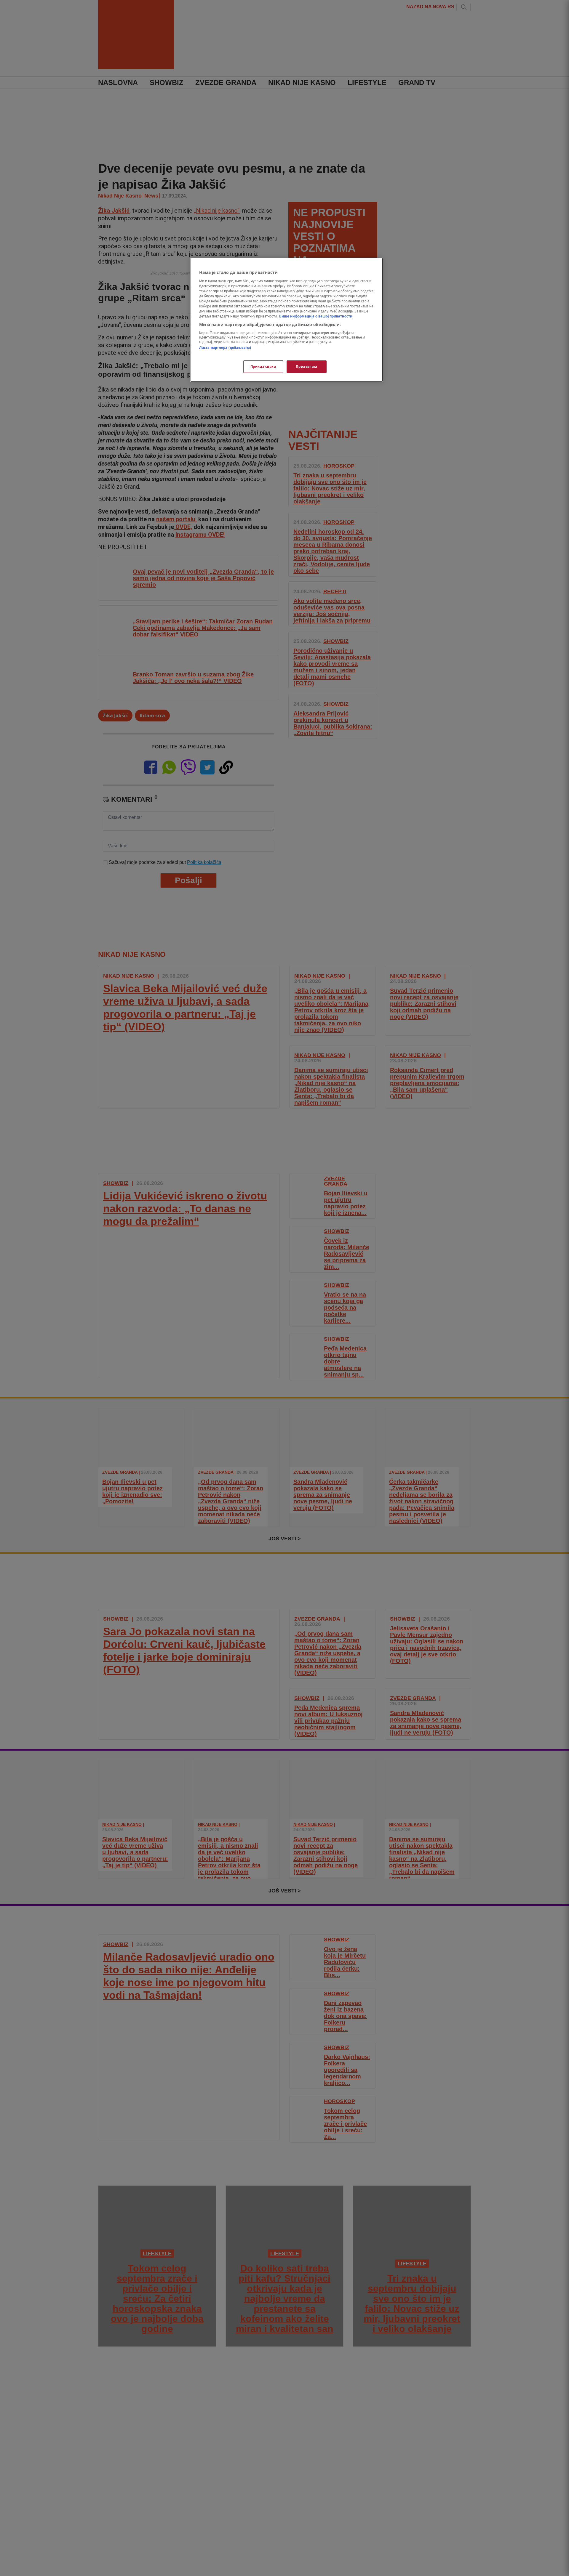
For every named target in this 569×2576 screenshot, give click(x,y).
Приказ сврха (263, 366)
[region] (287, 320)
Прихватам (306, 366)
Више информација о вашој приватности (316, 316)
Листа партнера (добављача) (225, 347)
